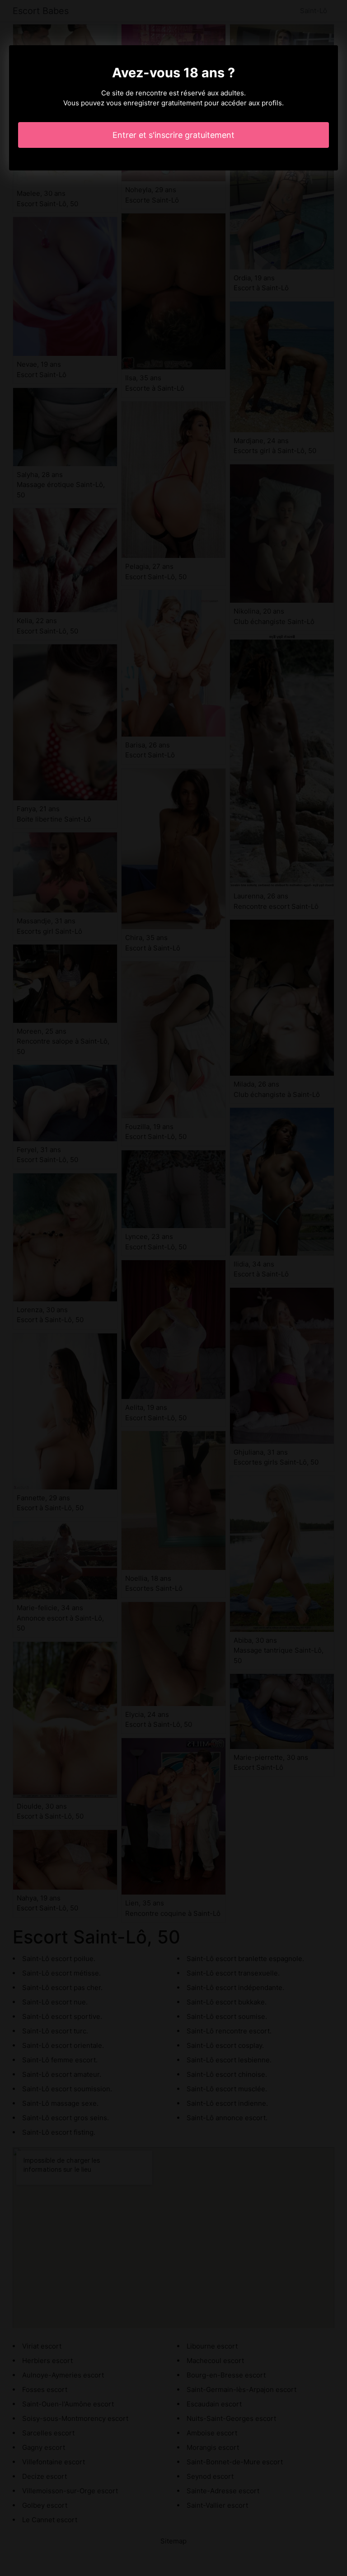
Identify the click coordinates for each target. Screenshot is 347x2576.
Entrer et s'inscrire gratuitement (173, 135)
